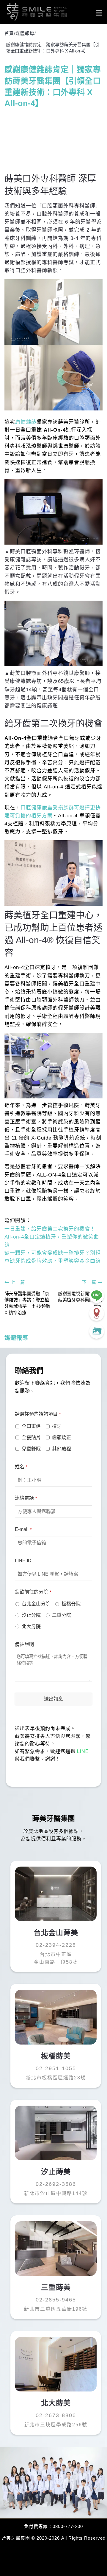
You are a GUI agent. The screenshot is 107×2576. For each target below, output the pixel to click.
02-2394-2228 (56, 1945)
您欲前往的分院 (33, 1592)
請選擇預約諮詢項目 (38, 1414)
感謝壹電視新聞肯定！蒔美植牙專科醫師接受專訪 (80, 1300)
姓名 (21, 1467)
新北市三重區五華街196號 (56, 2309)
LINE (83, 1751)
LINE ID (23, 1561)
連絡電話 (26, 1498)
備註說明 (24, 1644)
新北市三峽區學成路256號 (56, 2425)
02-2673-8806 (56, 2415)
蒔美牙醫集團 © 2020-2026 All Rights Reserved (53, 2538)
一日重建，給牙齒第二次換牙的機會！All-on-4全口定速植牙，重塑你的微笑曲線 (52, 1237)
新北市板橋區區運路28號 (56, 2078)
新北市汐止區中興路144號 (56, 2193)
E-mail (23, 1529)
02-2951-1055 (56, 2068)
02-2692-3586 (56, 2184)
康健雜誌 (26, 422)
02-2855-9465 (56, 2300)
